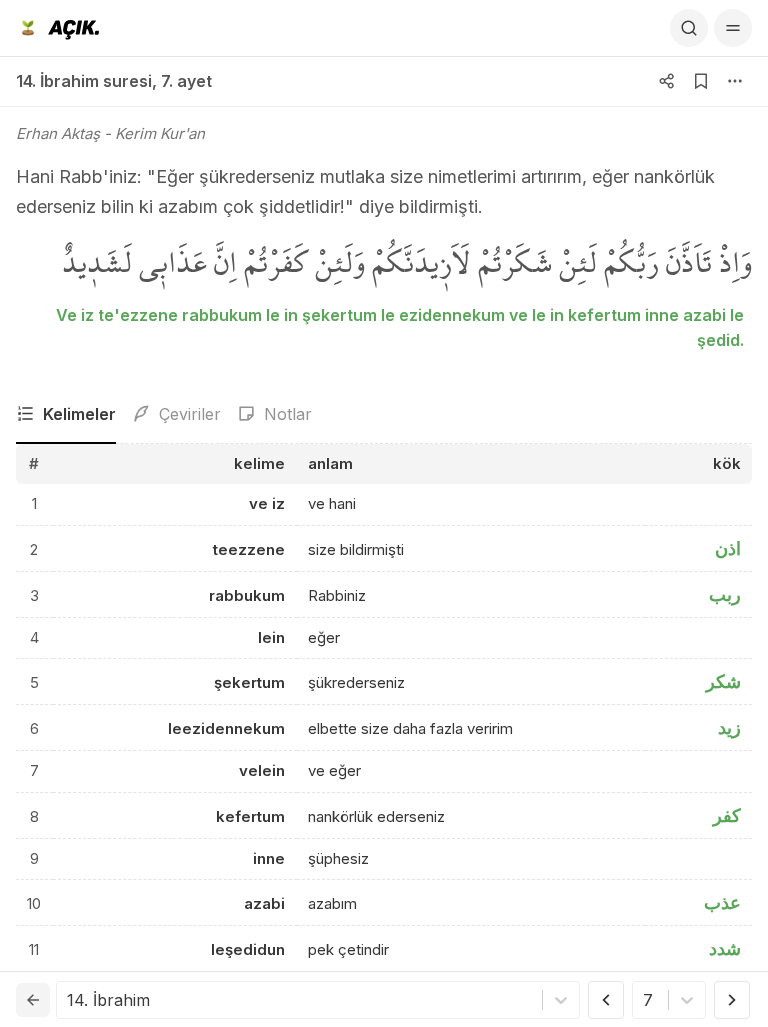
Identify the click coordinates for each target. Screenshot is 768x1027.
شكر (723, 681)
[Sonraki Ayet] (732, 1000)
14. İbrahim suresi (84, 81)
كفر (727, 815)
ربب (725, 594)
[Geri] (33, 1000)
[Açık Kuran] (57, 28)
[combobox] (69, 1000)
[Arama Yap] (689, 28)
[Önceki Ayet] (606, 1000)
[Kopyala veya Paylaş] (667, 81)
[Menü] (733, 28)
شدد (725, 948)
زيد (729, 727)
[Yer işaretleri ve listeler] (701, 81)
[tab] (66, 415)
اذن (728, 548)
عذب (722, 902)
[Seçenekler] (735, 81)
